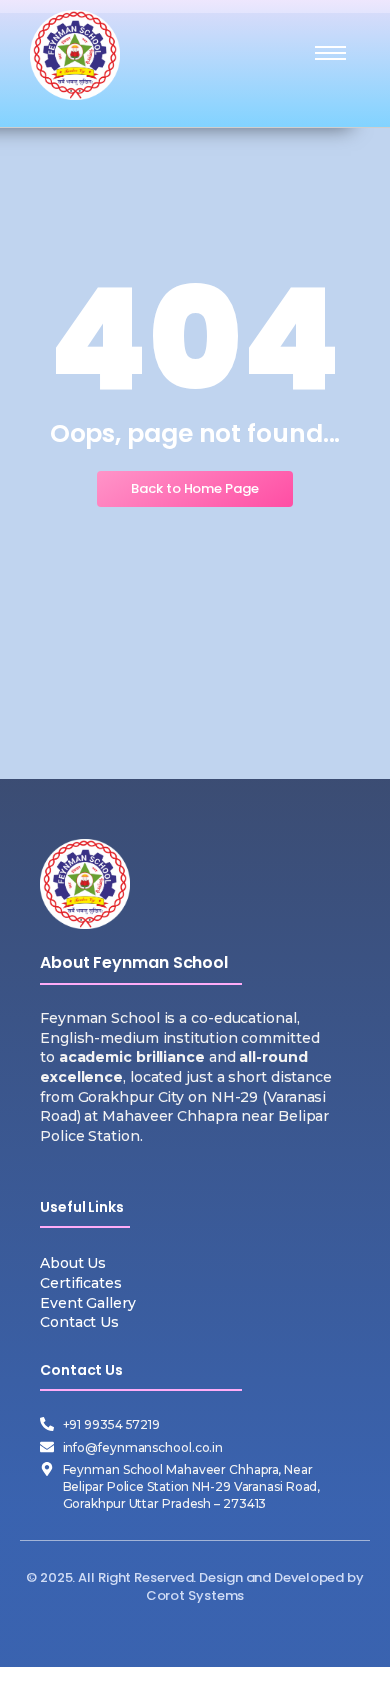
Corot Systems (195, 1595)
